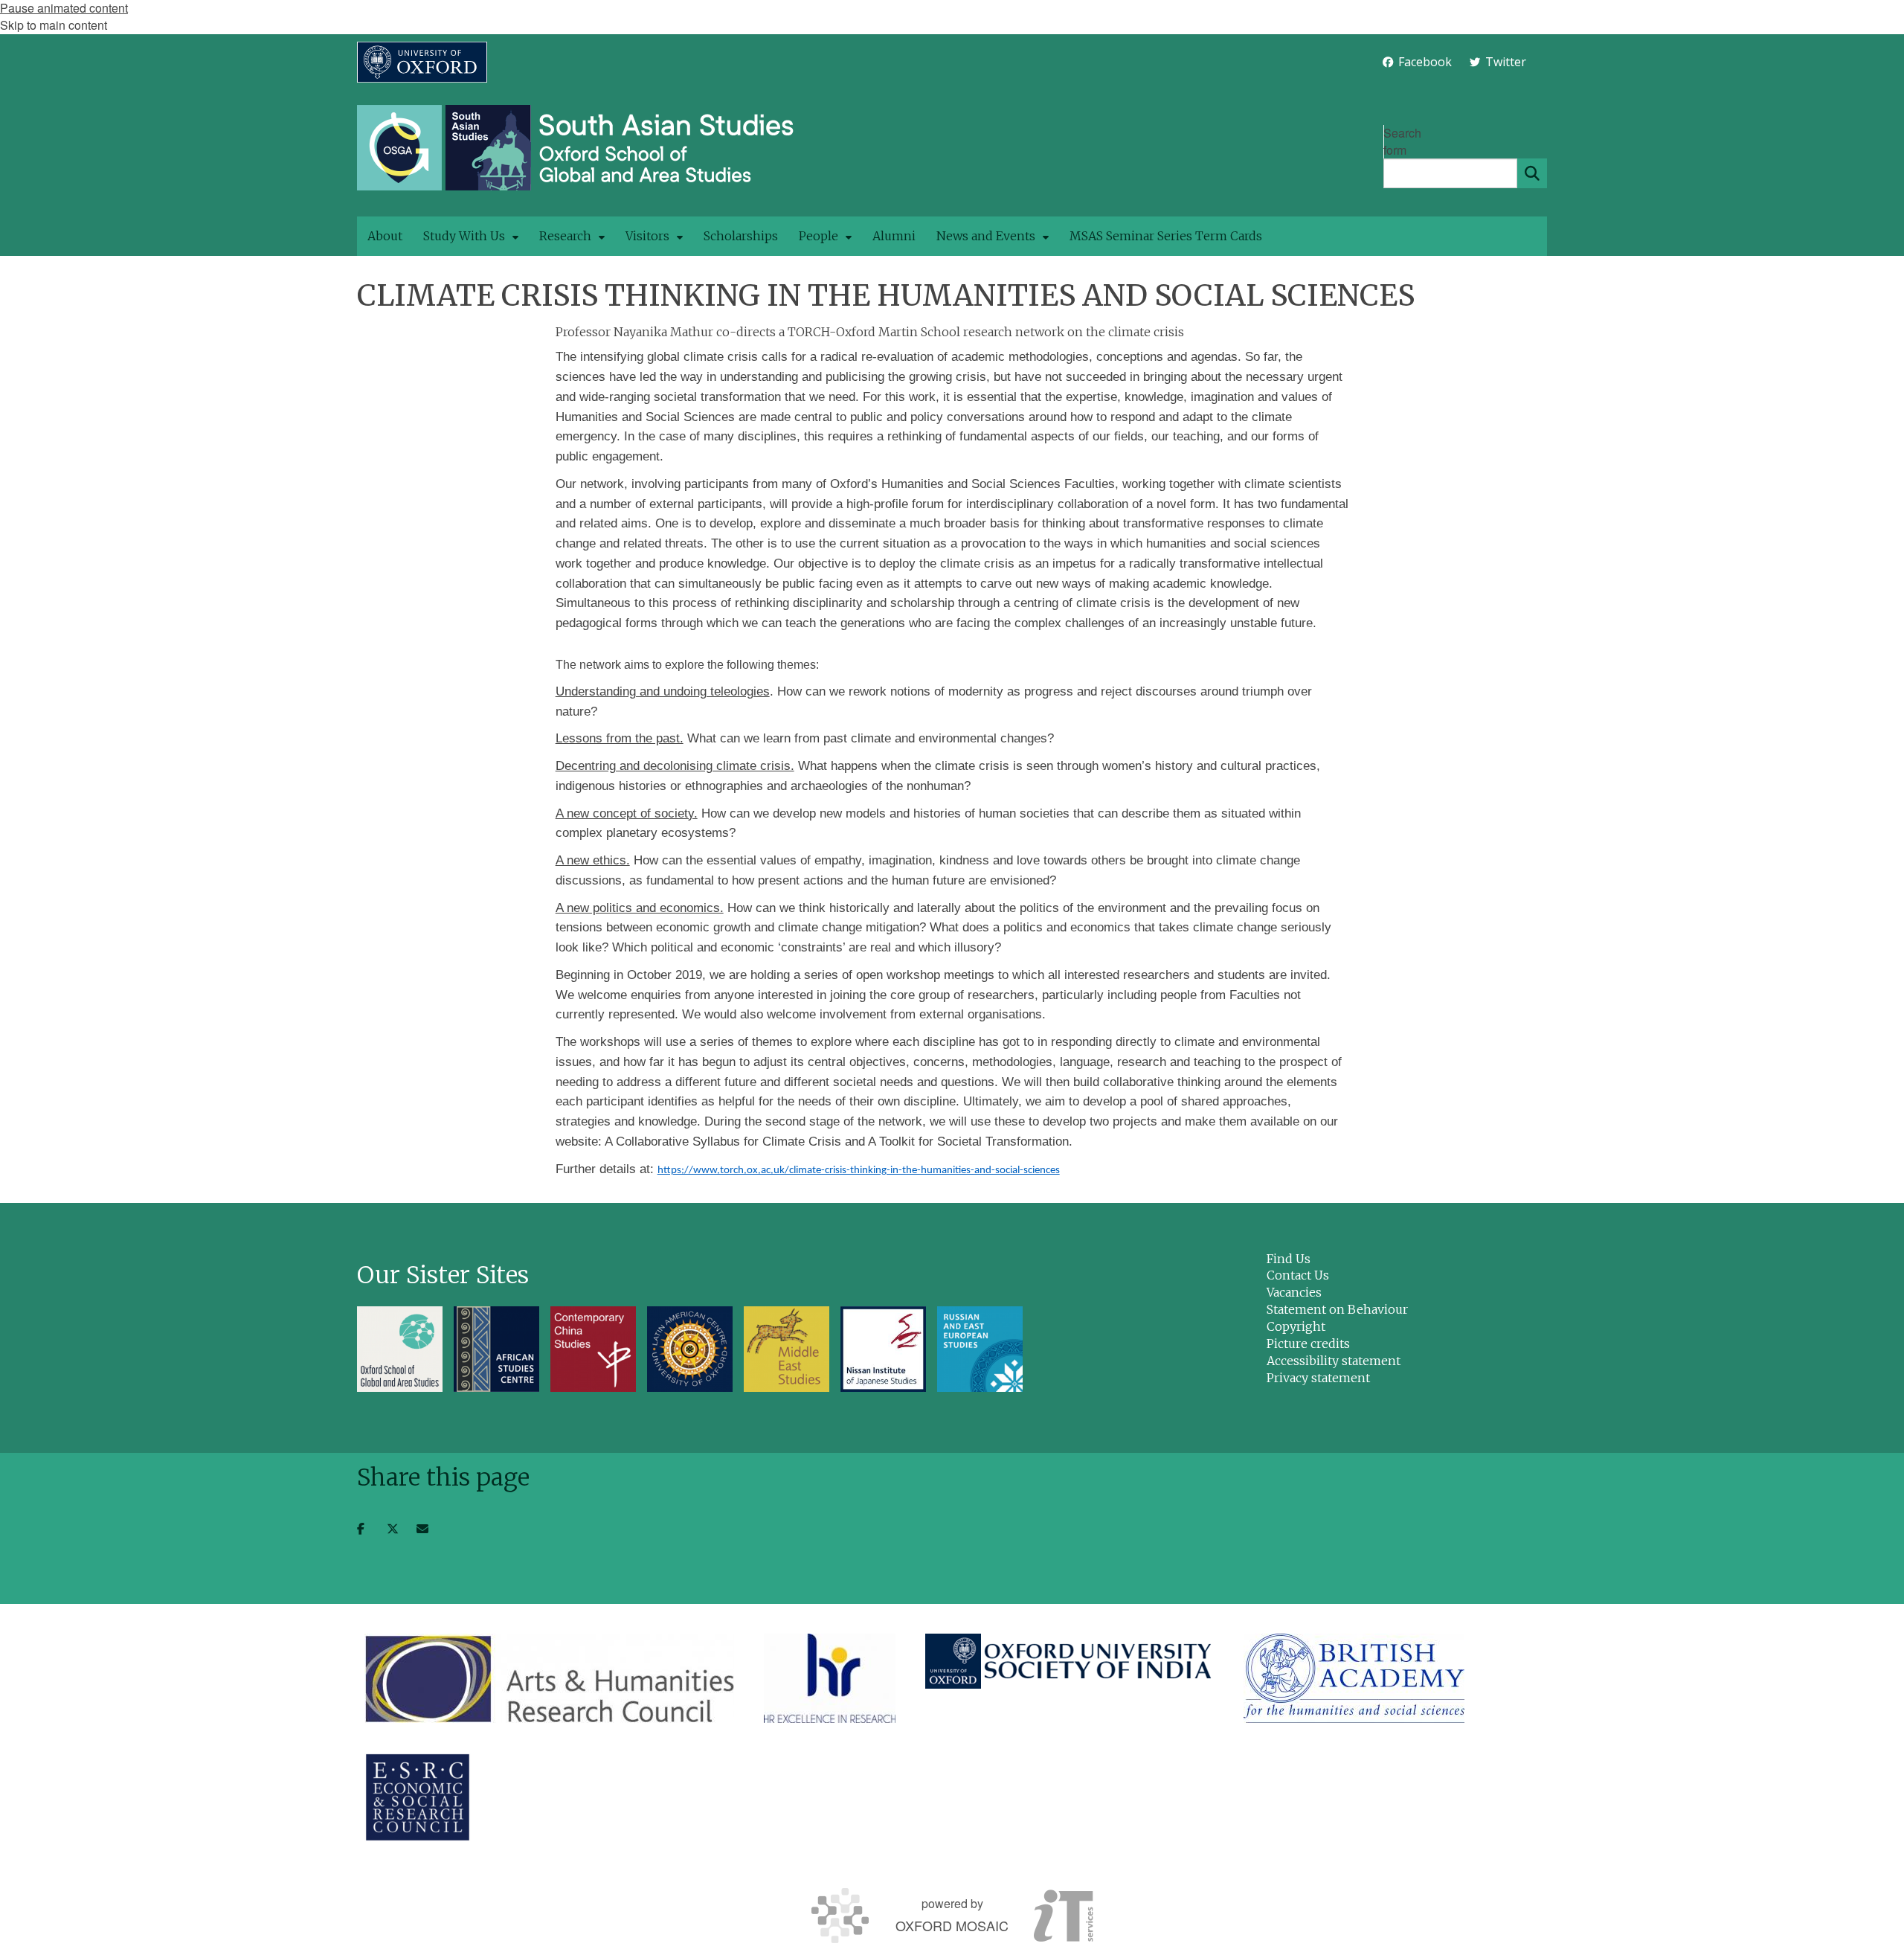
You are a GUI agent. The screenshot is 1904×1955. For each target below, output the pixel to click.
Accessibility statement (1334, 1361)
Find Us (1289, 1259)
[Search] (1532, 173)
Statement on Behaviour (1337, 1309)
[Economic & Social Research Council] (418, 1797)
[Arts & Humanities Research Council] (549, 1678)
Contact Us (1298, 1275)
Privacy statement (1318, 1378)
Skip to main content (54, 25)
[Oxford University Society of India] (1070, 1661)
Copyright (1296, 1326)
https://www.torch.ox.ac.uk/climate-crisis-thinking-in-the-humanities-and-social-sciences (859, 1171)
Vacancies (1294, 1292)
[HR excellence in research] (830, 1678)
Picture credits (1308, 1344)
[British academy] (1354, 1678)
